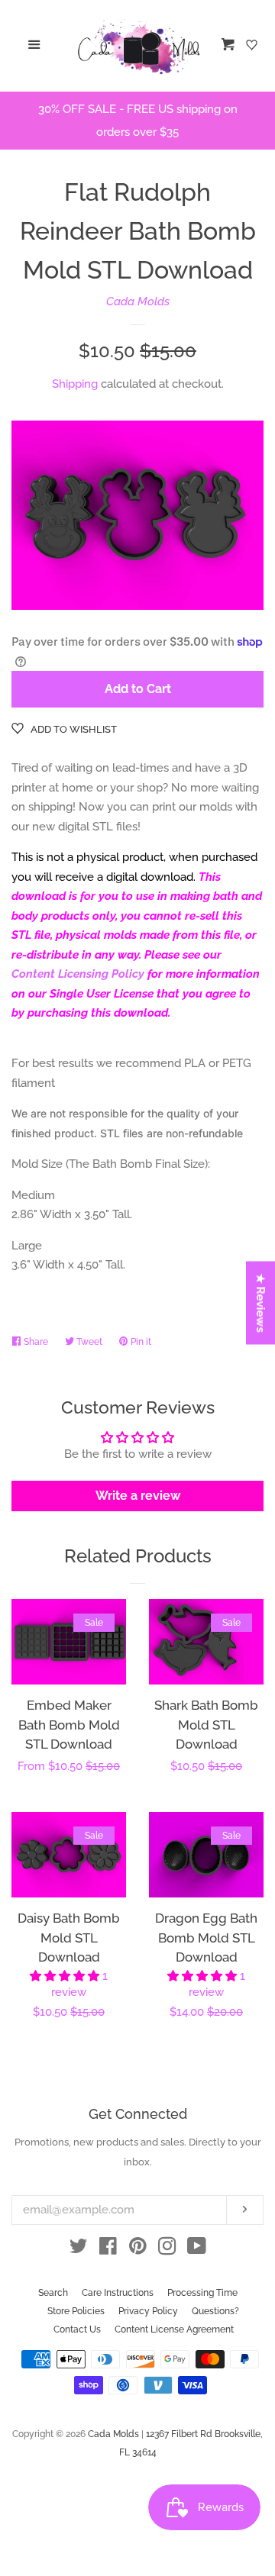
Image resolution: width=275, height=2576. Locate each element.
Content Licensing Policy (78, 974)
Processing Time (202, 2293)
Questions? (215, 2311)
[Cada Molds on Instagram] (167, 2249)
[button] (66, 1976)
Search (53, 2293)
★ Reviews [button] (261, 1303)
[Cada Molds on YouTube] (197, 2249)
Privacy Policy (148, 2311)
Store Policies (76, 2311)
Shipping (75, 384)
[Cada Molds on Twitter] (79, 2249)
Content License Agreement (174, 2329)
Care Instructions (118, 2293)
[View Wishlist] (254, 46)
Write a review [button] (138, 1496)
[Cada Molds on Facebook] (108, 2249)
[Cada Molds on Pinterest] (138, 2249)
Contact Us (77, 2329)
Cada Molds (138, 301)
